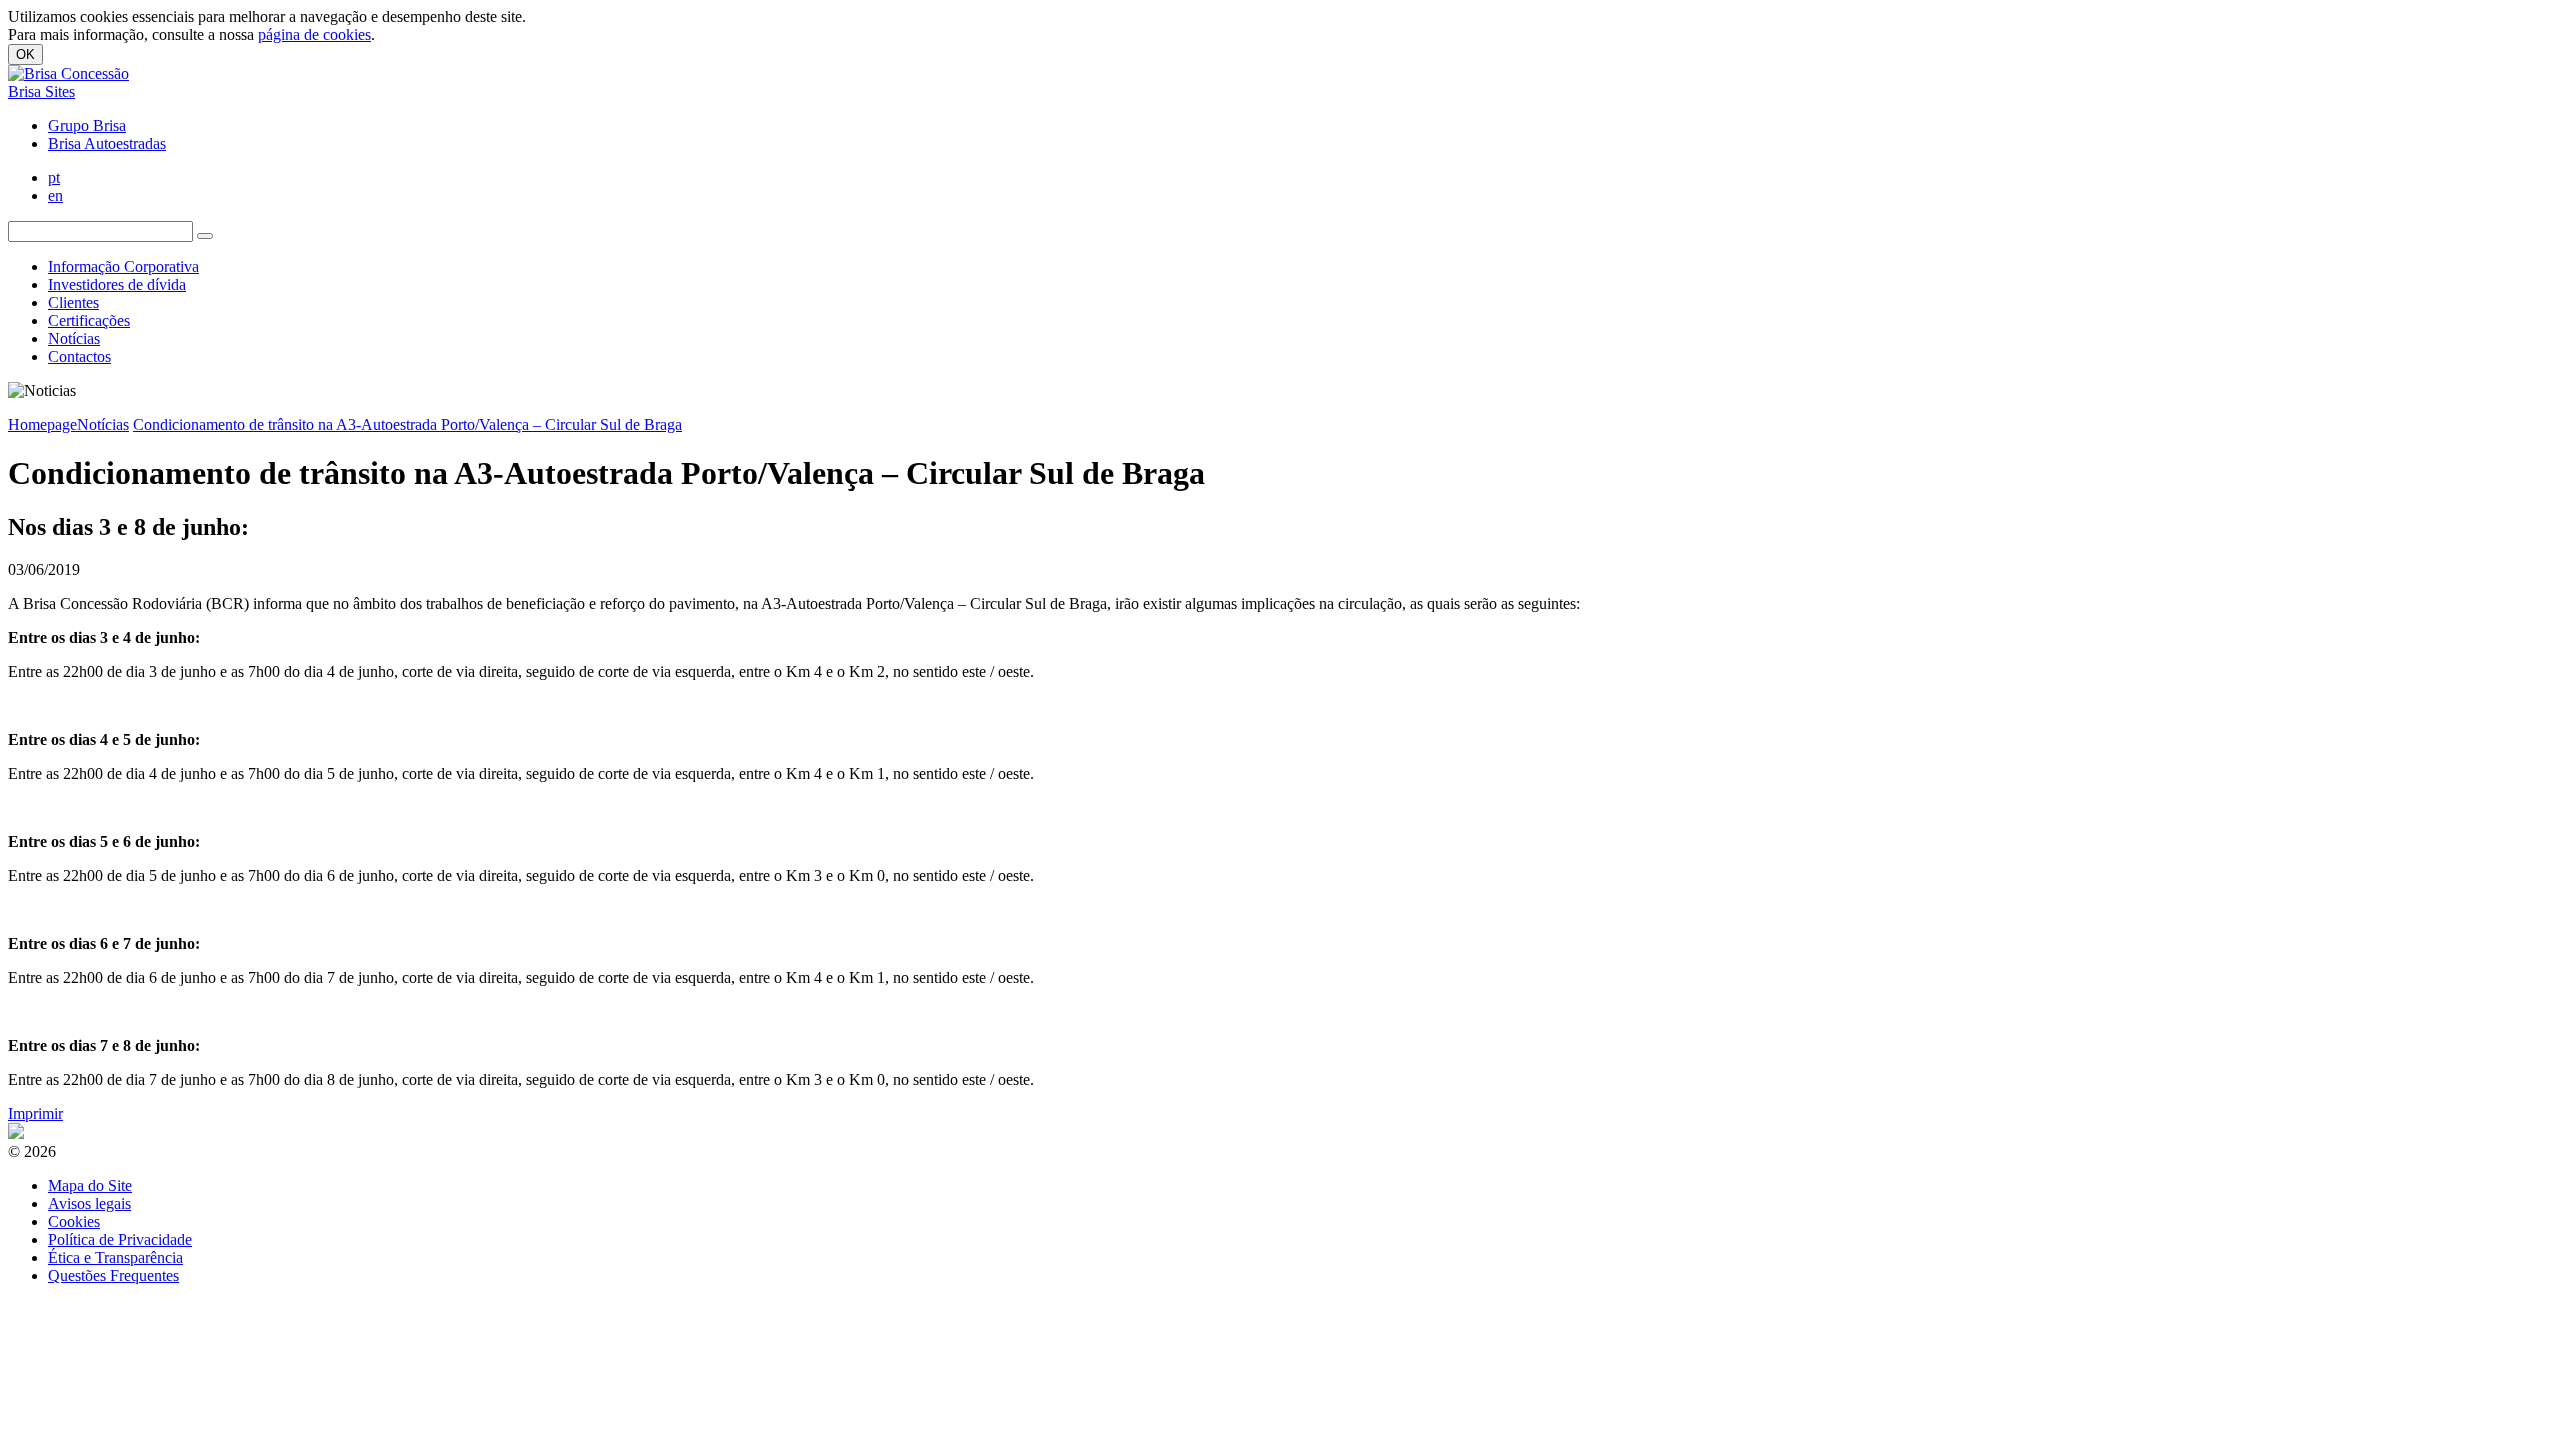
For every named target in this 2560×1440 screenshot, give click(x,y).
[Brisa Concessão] (68, 73)
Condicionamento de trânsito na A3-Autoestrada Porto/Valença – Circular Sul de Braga (407, 424)
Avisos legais (89, 1203)
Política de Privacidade (120, 1239)
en (55, 195)
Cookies (74, 1221)
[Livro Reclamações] (16, 1133)
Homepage (42, 424)
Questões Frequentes (113, 1275)
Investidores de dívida (117, 284)
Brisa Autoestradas (107, 143)
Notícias (74, 338)
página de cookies (314, 34)
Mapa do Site (90, 1185)
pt (54, 177)
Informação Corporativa (123, 266)
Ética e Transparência (115, 1257)
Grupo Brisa (87, 125)
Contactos (79, 356)
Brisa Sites (41, 91)
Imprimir (35, 1113)
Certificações (89, 320)
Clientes (73, 302)
